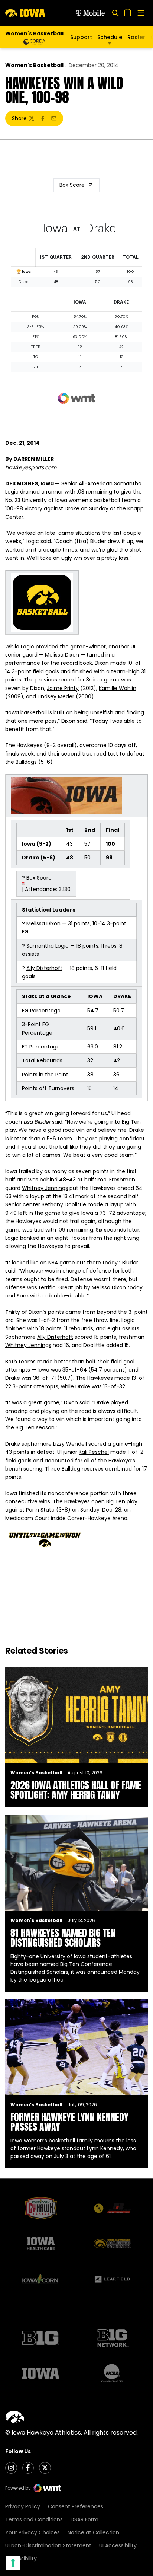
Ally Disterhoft (44, 968)
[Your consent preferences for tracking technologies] (13, 2563)
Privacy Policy (23, 2506)
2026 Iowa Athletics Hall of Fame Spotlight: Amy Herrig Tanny (76, 1790)
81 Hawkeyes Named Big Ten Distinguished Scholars (63, 1938)
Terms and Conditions (34, 2519)
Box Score (72, 185)
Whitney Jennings (45, 1188)
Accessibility (21, 2559)
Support (81, 37)
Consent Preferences (76, 2506)
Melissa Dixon (62, 655)
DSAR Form (84, 2519)
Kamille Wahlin (118, 688)
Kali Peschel (94, 1452)
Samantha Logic (48, 946)
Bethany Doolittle (64, 1204)
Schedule (110, 37)
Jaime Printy (63, 688)
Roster (136, 37)
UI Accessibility (118, 2545)
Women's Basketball (34, 65)
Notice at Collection (93, 2532)
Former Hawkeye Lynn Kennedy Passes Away (69, 2122)
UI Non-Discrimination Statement (48, 2545)
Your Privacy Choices (32, 2532)
